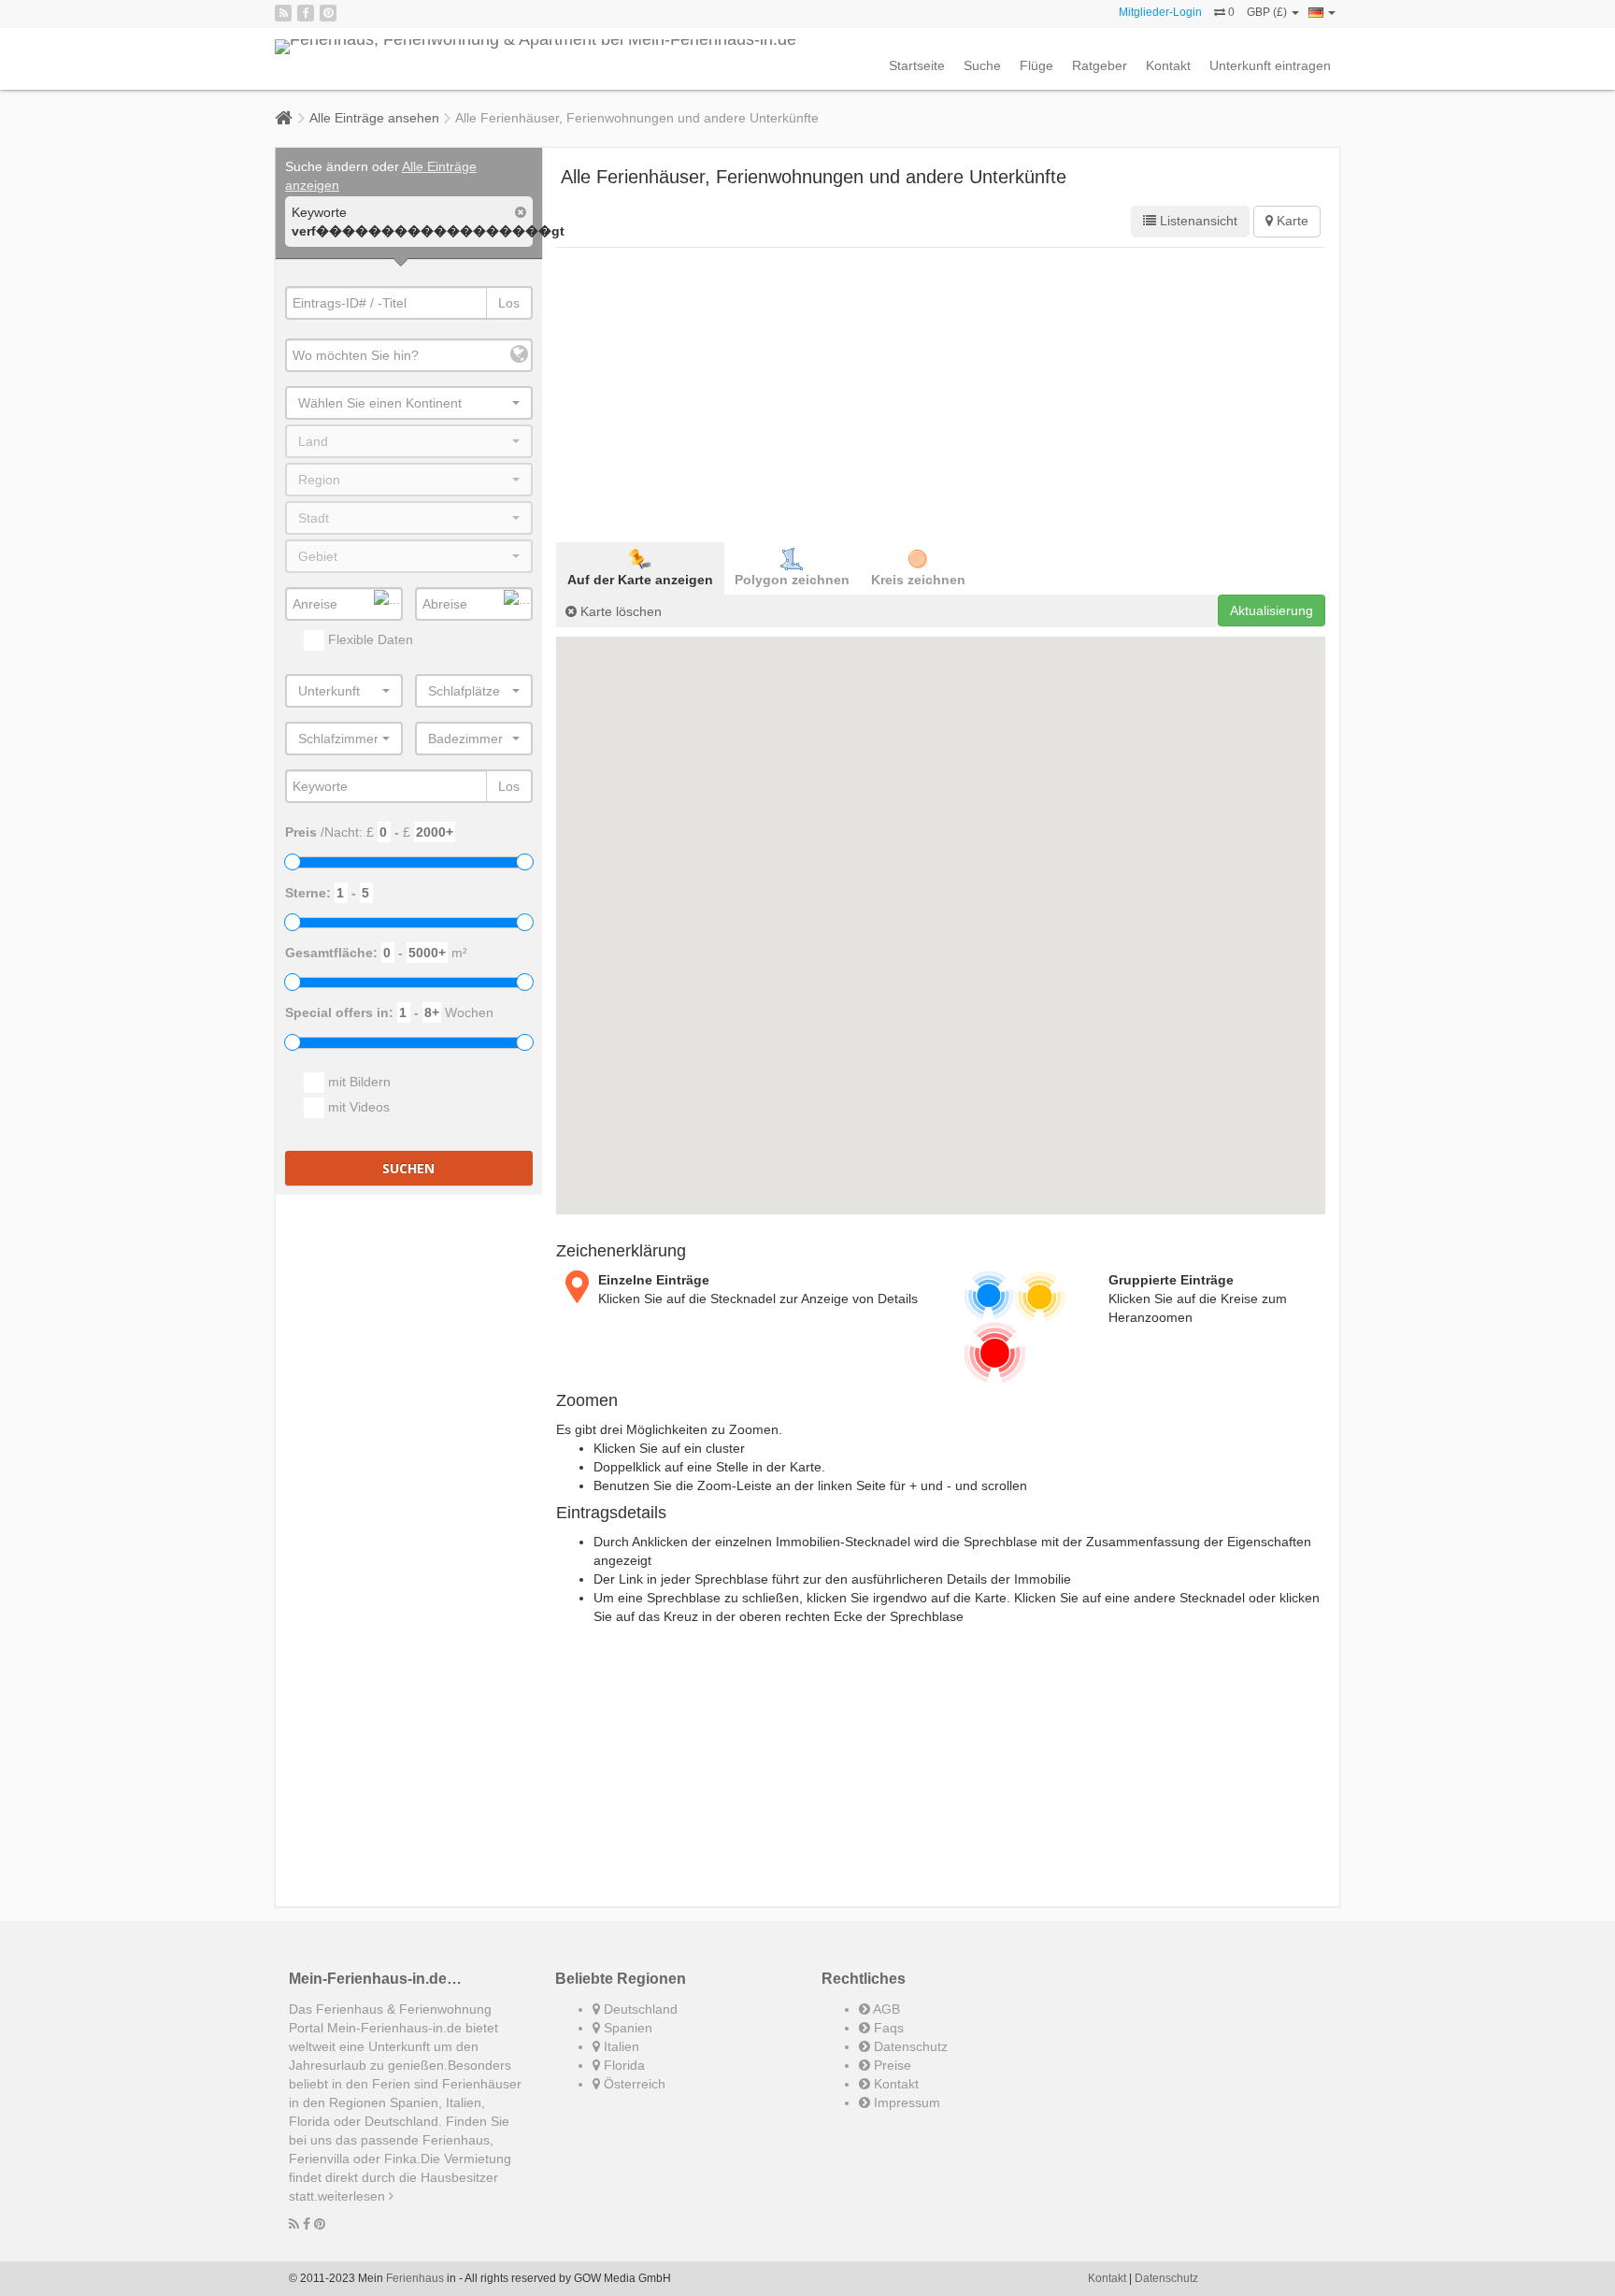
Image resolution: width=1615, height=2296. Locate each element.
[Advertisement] (941, 393)
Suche (982, 65)
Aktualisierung (1272, 610)
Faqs (887, 2028)
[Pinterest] (328, 13)
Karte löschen (619, 611)
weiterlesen (353, 2196)
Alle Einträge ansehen (374, 118)
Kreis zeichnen (918, 580)
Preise (891, 2065)
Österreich (633, 2084)
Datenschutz (909, 2046)
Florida (622, 2065)
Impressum (905, 2102)
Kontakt (1168, 65)
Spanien (626, 2028)
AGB (885, 2009)
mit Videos (357, 1107)
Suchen (408, 1168)
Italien (620, 2046)
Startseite (917, 65)
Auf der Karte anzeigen (640, 580)
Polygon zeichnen (792, 580)
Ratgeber (1100, 65)
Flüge (1036, 65)
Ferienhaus (415, 2278)
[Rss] (283, 13)
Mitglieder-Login (1160, 12)
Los (509, 303)
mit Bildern (357, 1082)
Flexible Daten (369, 639)
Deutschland (639, 2009)
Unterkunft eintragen (1270, 65)
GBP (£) (1268, 12)
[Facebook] (306, 13)
